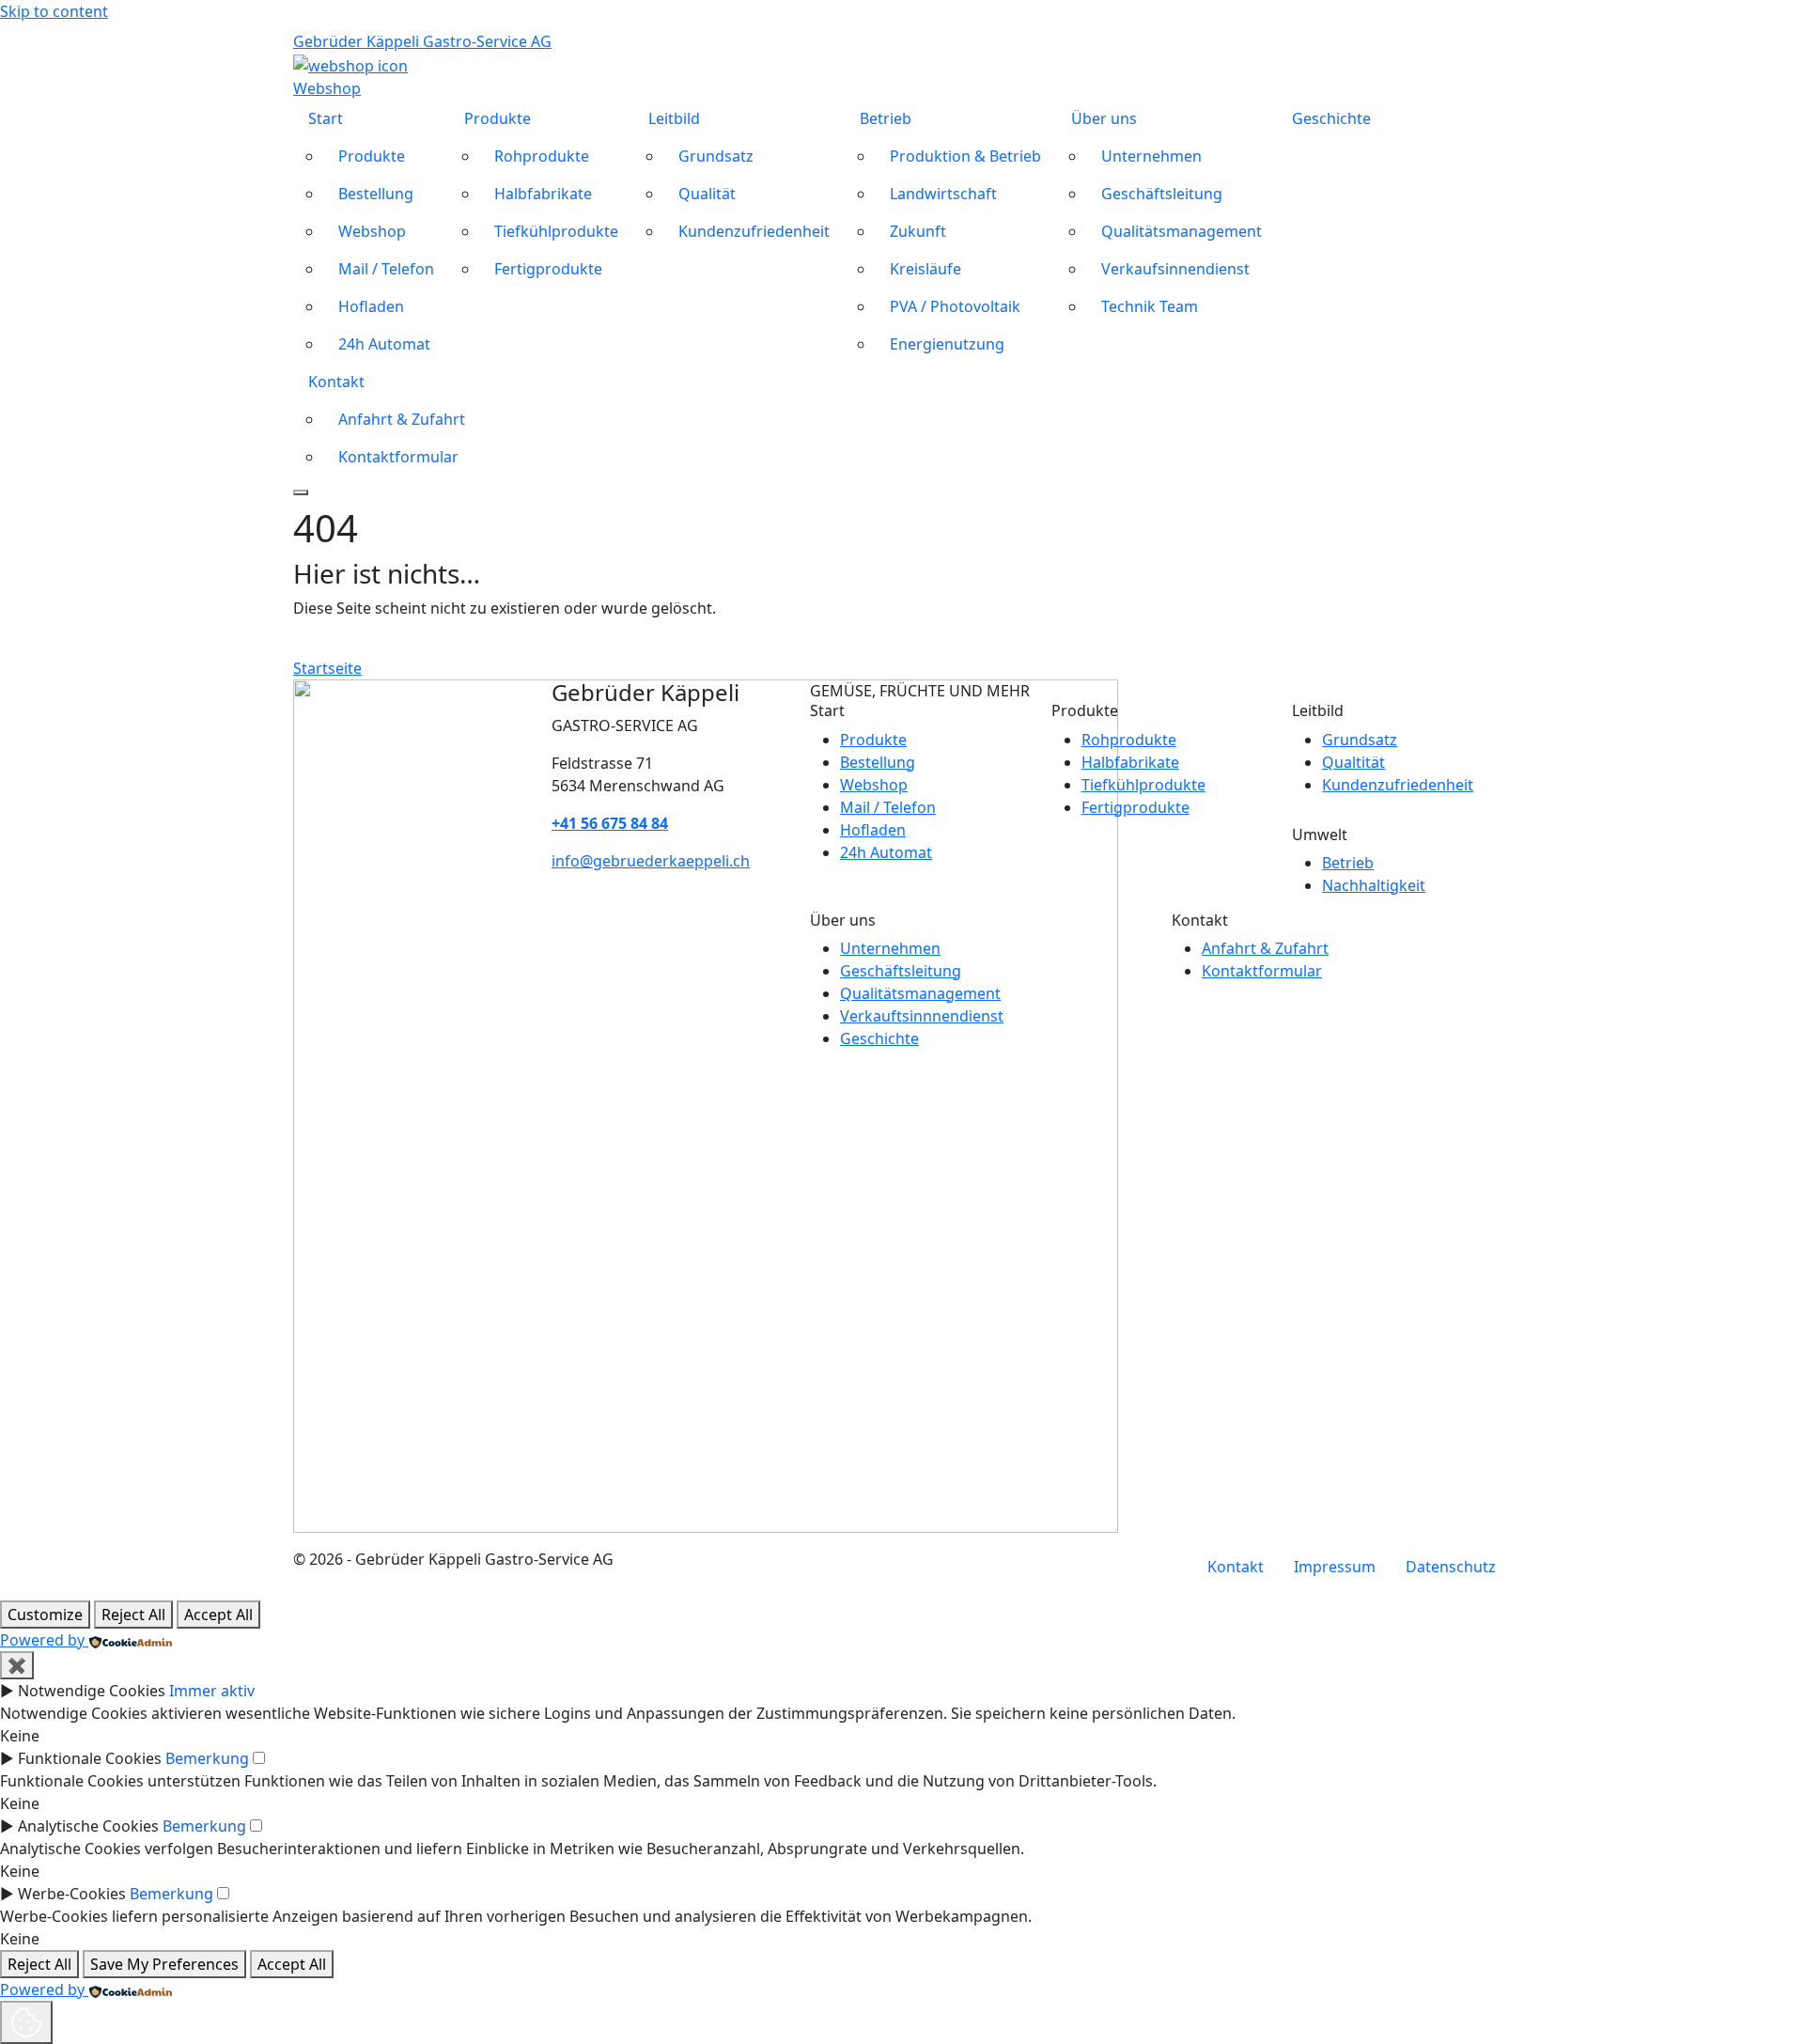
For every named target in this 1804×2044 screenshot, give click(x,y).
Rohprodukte (542, 156)
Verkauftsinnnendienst (922, 1016)
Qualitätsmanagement (1182, 231)
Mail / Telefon (386, 269)
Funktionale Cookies (90, 1758)
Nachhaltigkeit (1374, 885)
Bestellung (376, 194)
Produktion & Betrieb (965, 156)
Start (326, 118)
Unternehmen (1151, 156)
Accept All (218, 1615)
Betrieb (886, 118)
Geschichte (1331, 118)
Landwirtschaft (943, 194)
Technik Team (1150, 306)
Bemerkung (207, 1758)
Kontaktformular (398, 457)
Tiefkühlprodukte (556, 231)
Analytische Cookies (88, 1826)
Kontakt (336, 382)
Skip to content (54, 11)
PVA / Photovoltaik (955, 306)
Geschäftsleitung (1162, 194)
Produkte (372, 156)
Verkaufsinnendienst (1175, 269)
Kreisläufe (925, 269)
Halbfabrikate (543, 194)
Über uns (1104, 118)
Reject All (133, 1615)
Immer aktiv (212, 1691)
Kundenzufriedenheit (754, 231)
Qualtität (1353, 762)
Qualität (707, 194)
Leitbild (674, 118)
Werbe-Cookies (72, 1894)
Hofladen (371, 306)
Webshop (372, 231)
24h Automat (384, 344)
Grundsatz (716, 156)
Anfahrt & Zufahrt (402, 419)
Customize (45, 1615)
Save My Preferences (164, 1964)
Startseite (327, 668)
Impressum (1335, 1567)
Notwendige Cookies (92, 1691)
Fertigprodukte (548, 269)
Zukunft (918, 231)
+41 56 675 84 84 (610, 823)
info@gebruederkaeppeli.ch (651, 861)
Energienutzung (947, 344)
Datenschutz (1451, 1567)
